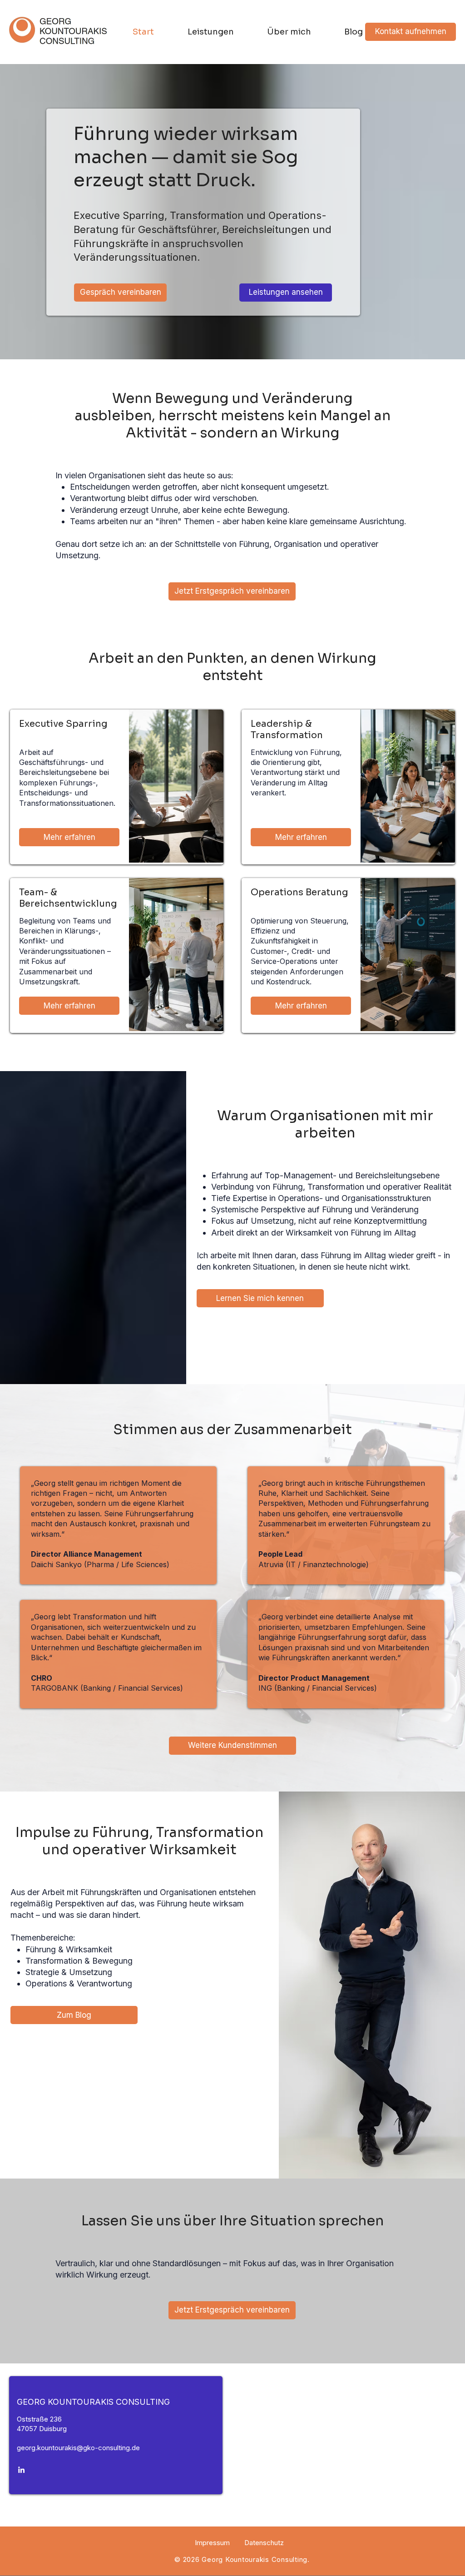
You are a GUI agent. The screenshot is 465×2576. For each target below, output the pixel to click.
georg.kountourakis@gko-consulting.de (78, 2448)
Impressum (212, 2543)
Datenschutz (264, 2543)
